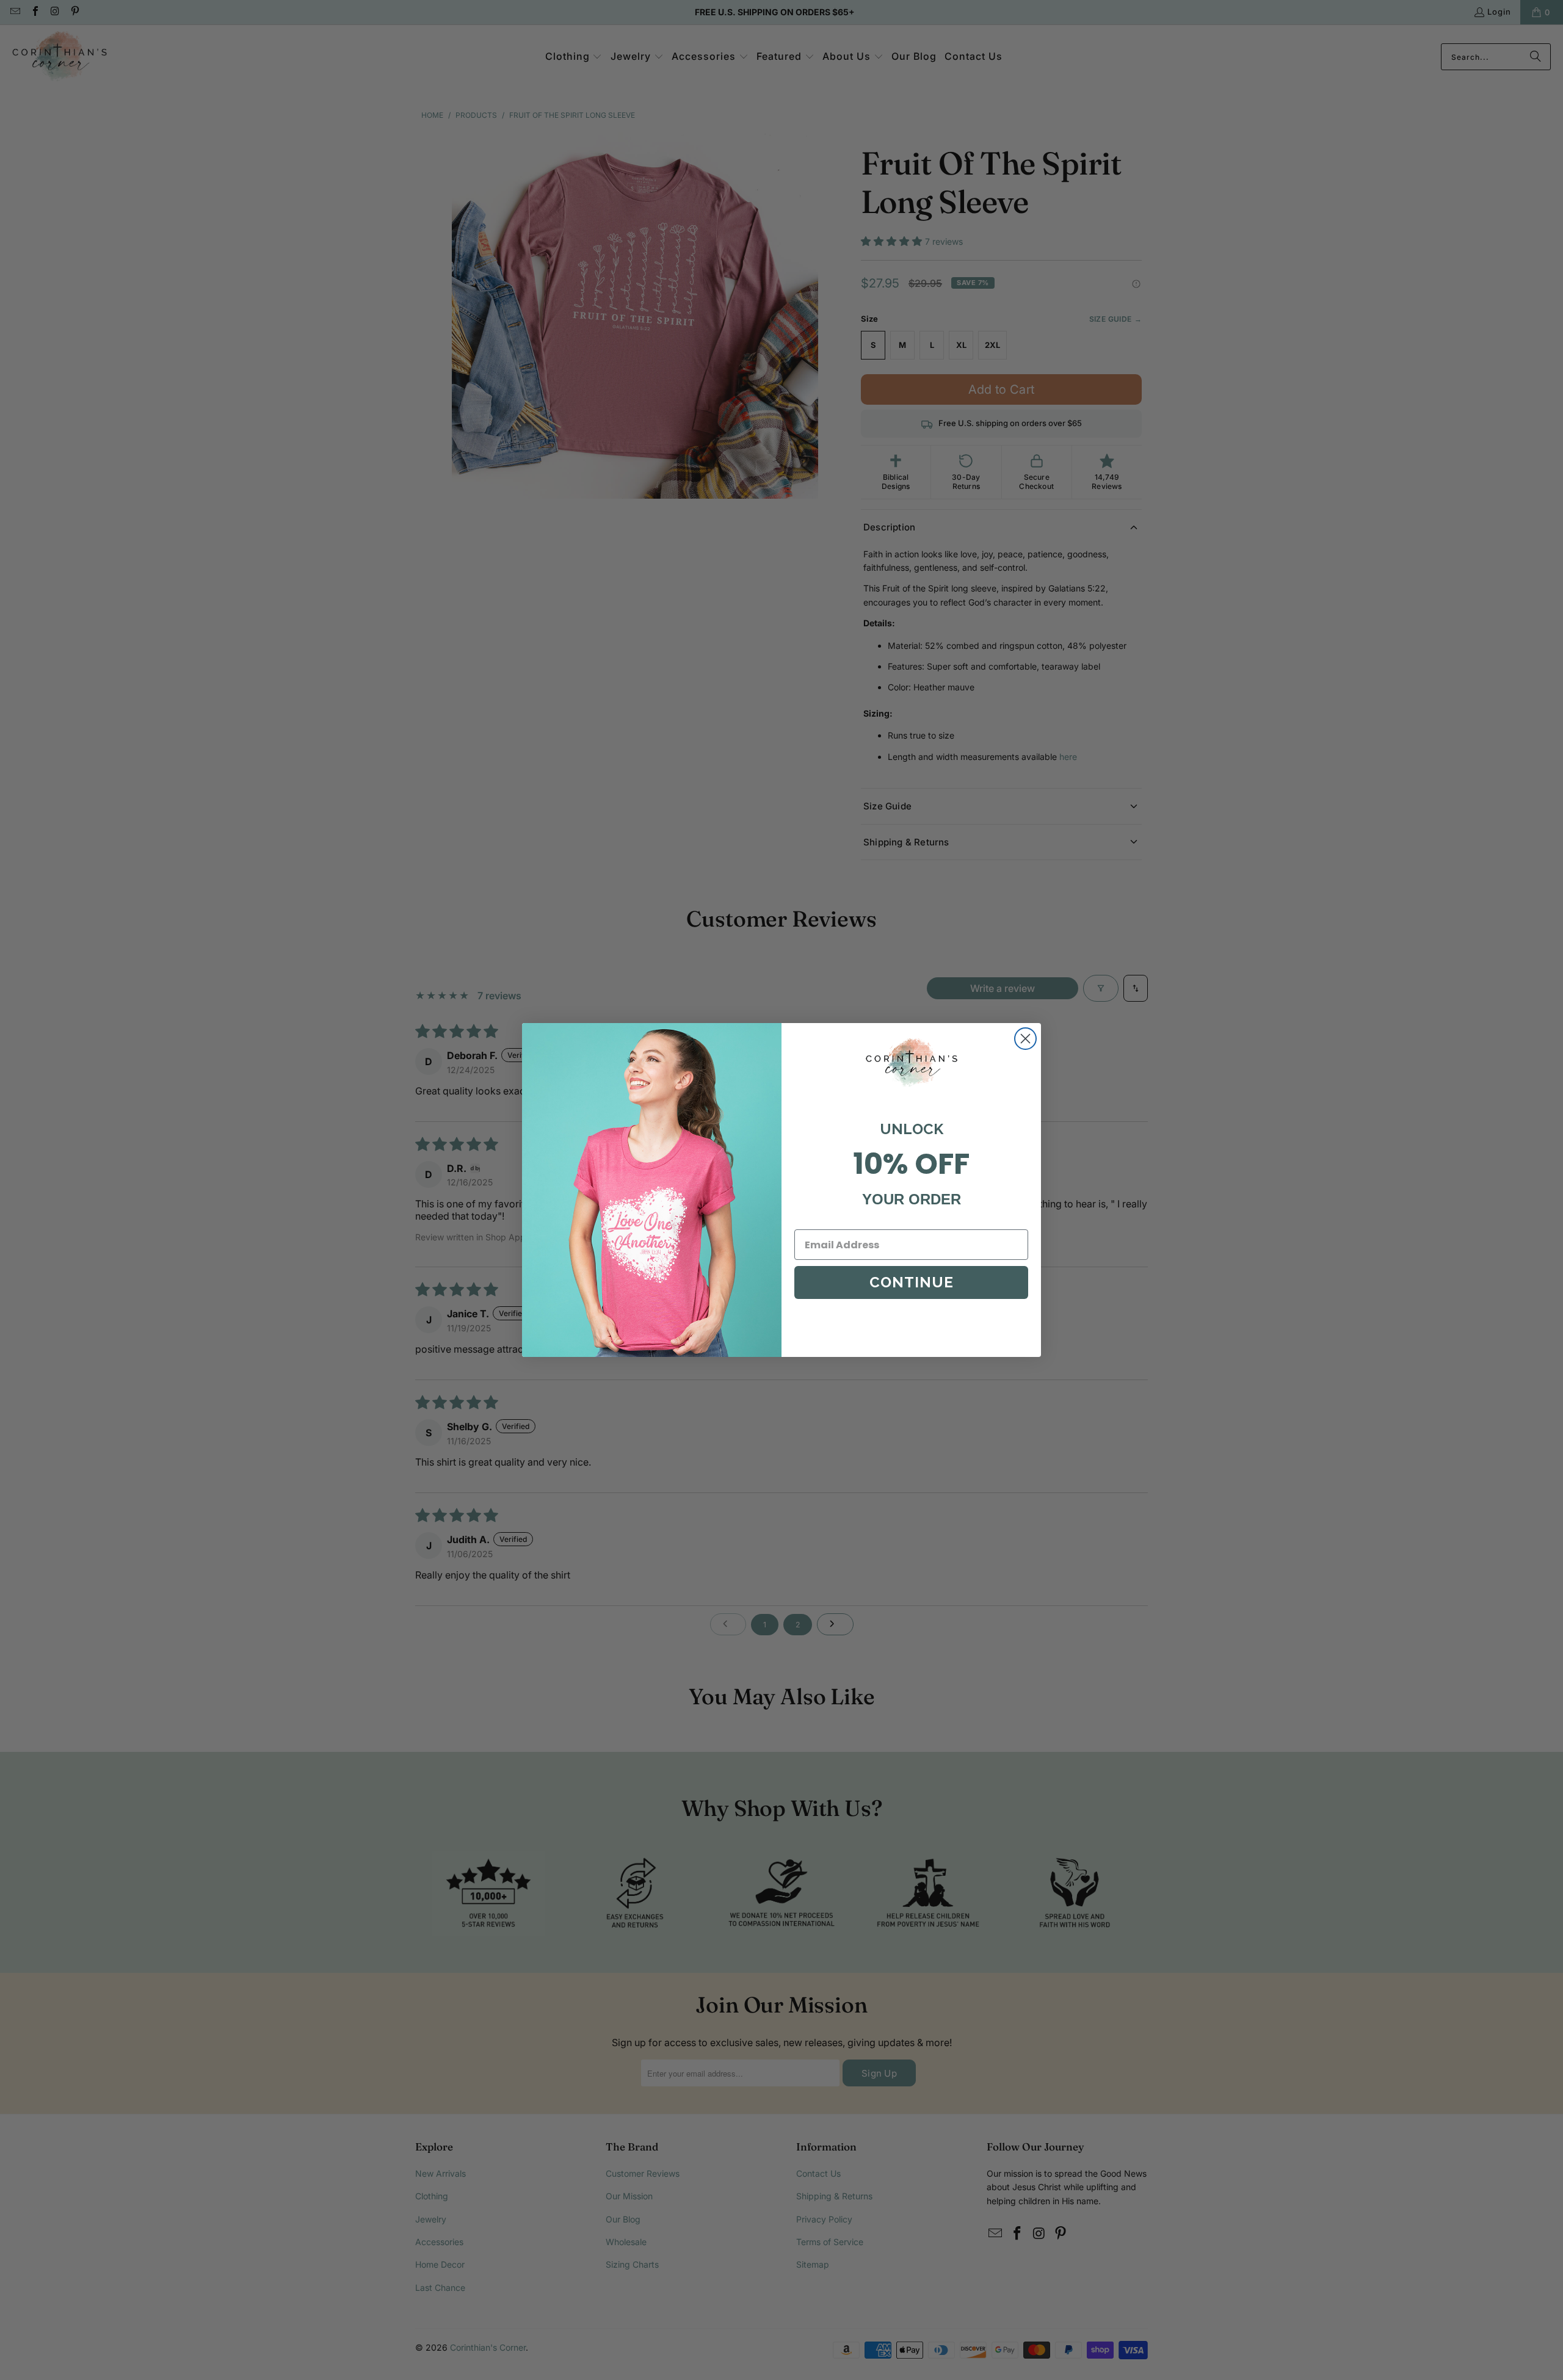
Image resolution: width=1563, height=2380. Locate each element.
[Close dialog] (1025, 1039)
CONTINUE (912, 1282)
